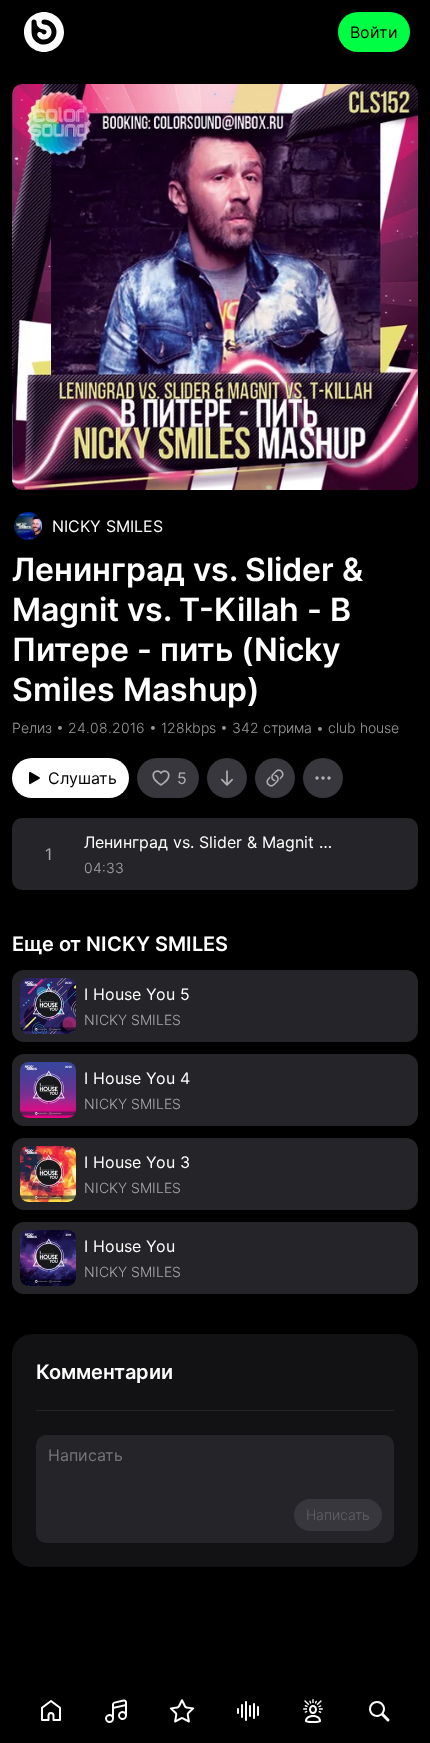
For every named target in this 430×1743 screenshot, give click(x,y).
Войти (374, 32)
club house (363, 727)
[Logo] (44, 32)
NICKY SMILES (107, 526)
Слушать (82, 778)
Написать (338, 1514)
